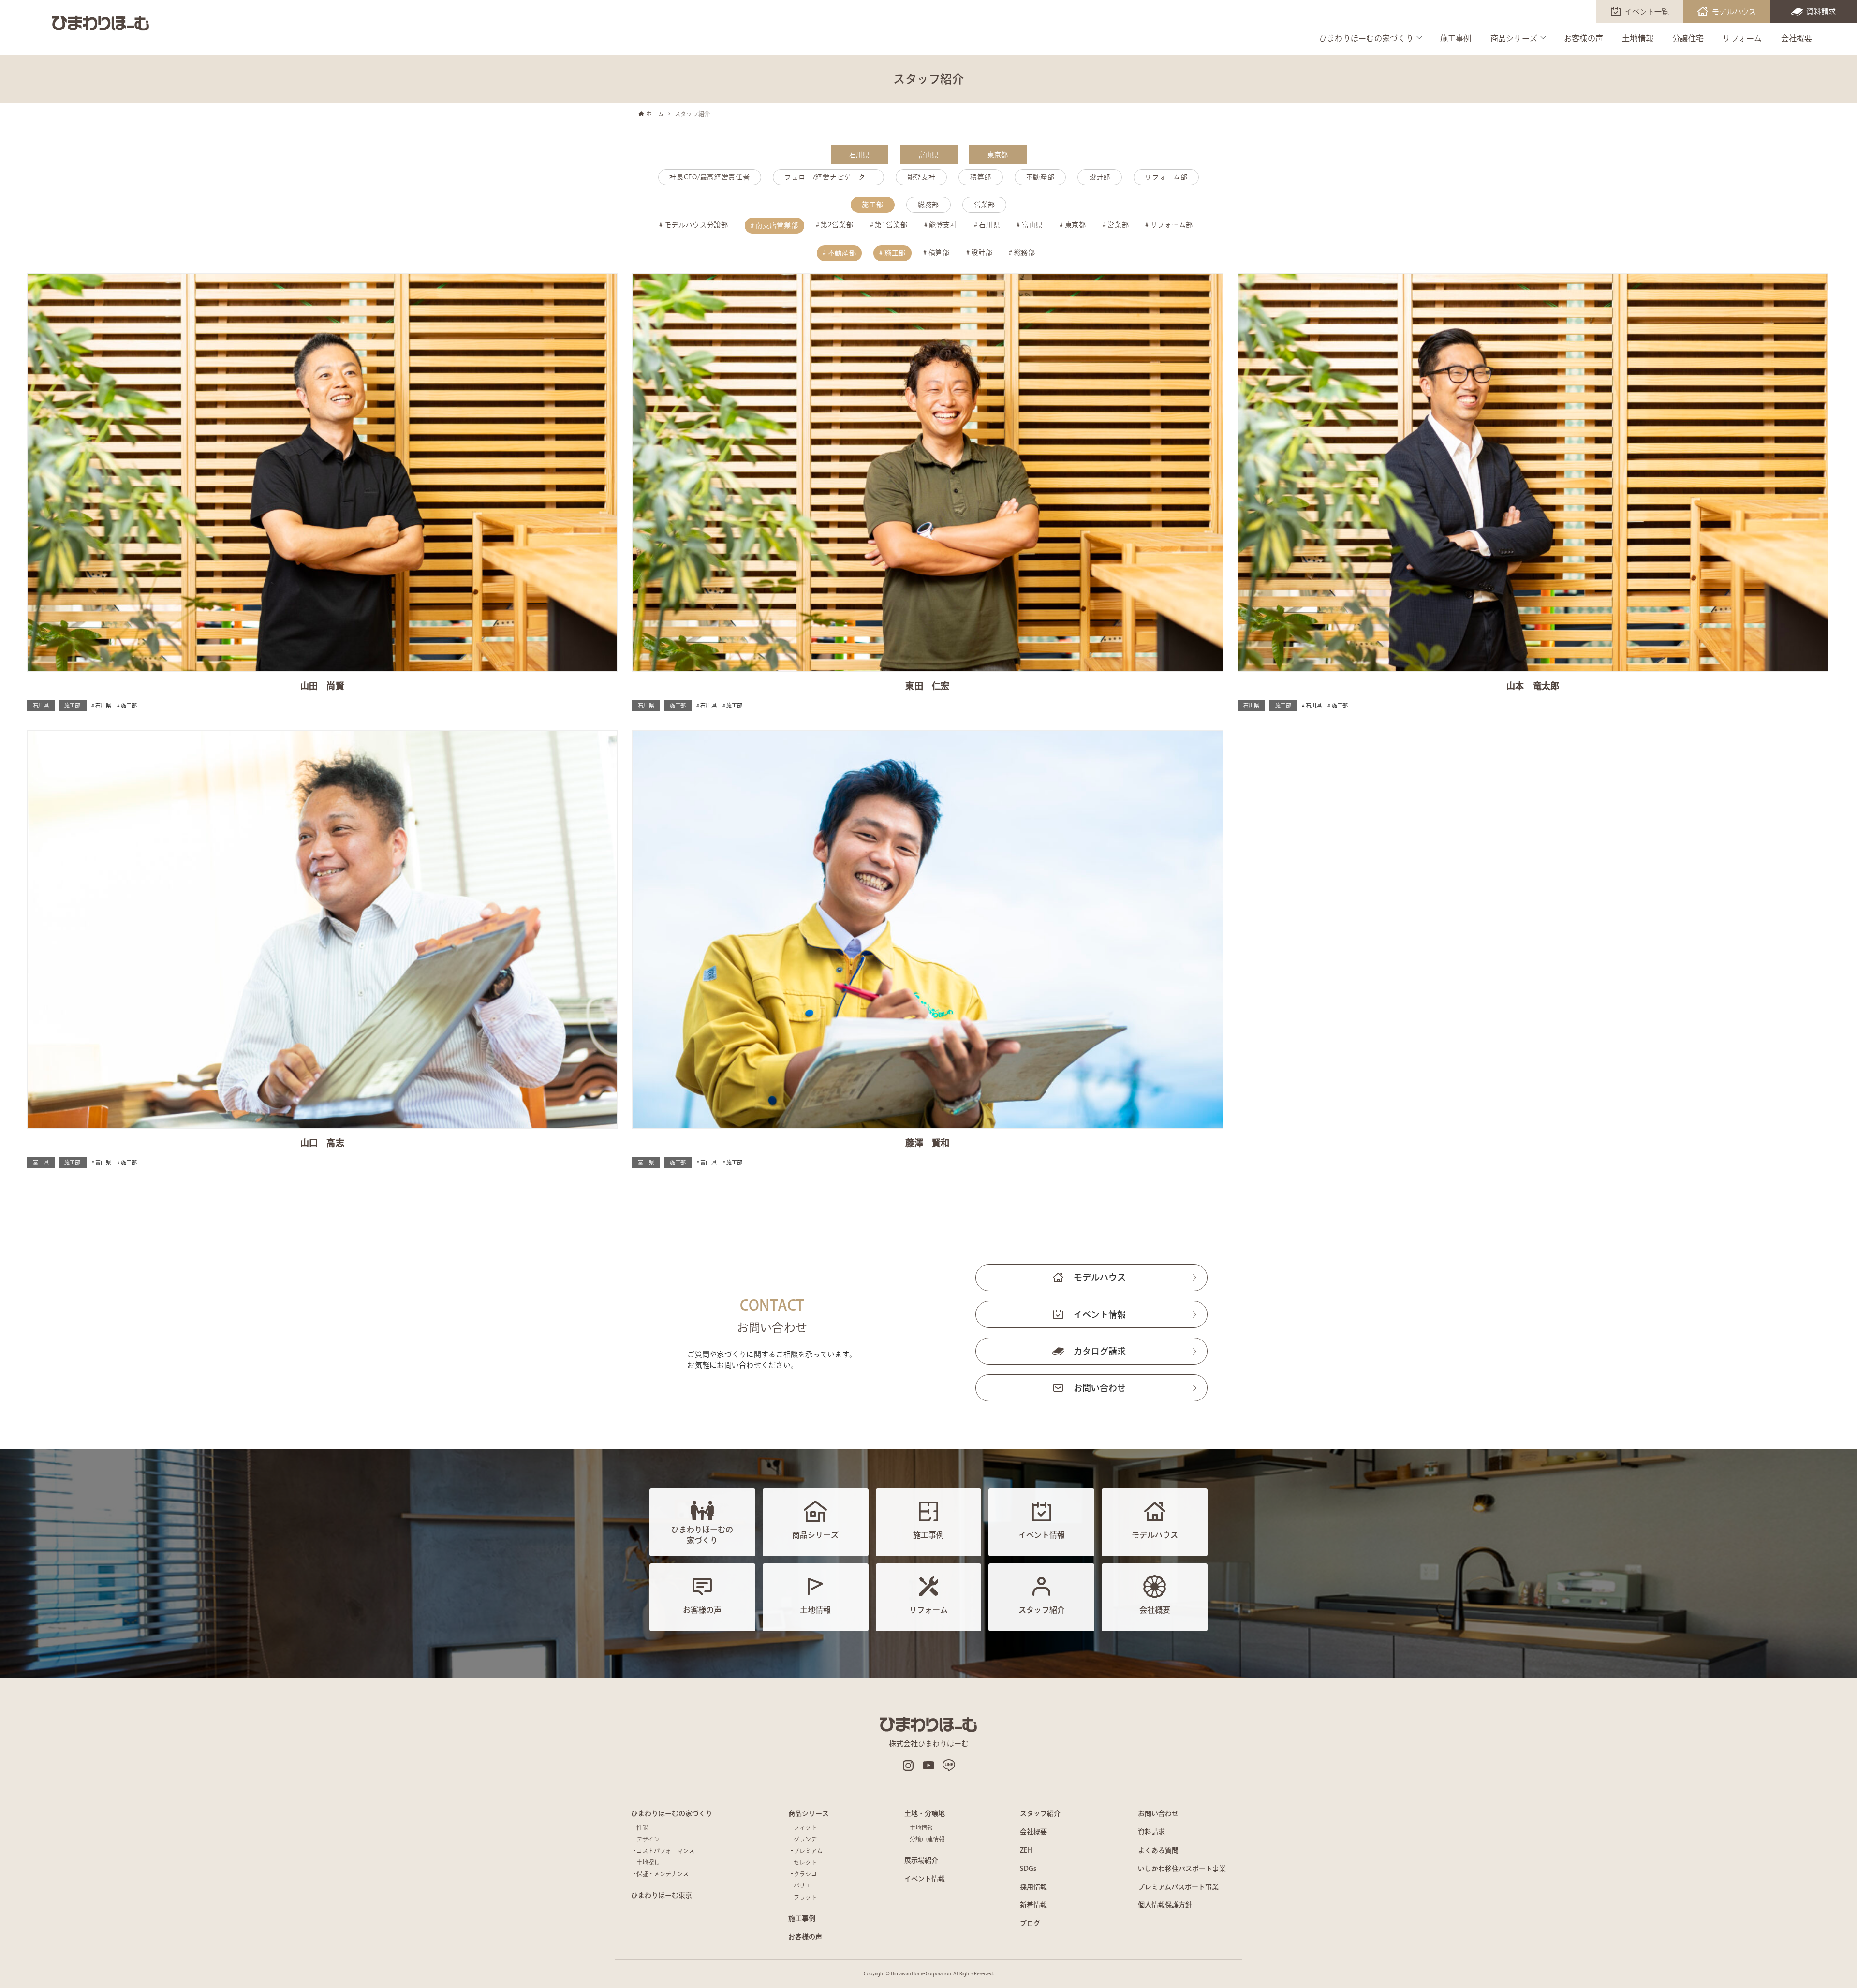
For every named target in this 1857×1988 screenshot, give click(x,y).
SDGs (1028, 1869)
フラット (805, 1897)
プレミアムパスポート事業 (1178, 1887)
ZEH (1026, 1850)
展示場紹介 (921, 1860)
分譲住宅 (1688, 38)
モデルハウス (1734, 11)
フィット (805, 1827)
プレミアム (808, 1851)
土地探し (648, 1862)
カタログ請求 (1100, 1351)
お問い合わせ (1100, 1388)
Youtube (928, 1766)
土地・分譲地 (925, 1813)
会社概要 (1797, 38)
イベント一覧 (1647, 11)
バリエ (802, 1885)
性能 (642, 1827)
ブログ (1030, 1923)
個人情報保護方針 (1165, 1905)
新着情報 (1033, 1905)
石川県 (860, 155)
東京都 (998, 155)
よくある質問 (1158, 1850)
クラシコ (805, 1874)
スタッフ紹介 (1040, 1813)
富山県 (929, 155)
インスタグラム (908, 1766)
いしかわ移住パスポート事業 (1182, 1869)
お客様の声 (1584, 38)
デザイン (648, 1839)
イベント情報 (1100, 1314)
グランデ (805, 1839)
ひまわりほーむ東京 (662, 1895)
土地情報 (1638, 38)
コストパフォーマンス (665, 1851)
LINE (949, 1766)
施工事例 (1456, 38)
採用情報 (1033, 1887)
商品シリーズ (1514, 38)
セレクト (805, 1862)
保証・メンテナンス (663, 1874)
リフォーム (1742, 38)
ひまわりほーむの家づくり (1366, 38)
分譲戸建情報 (927, 1839)
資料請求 (1821, 11)
